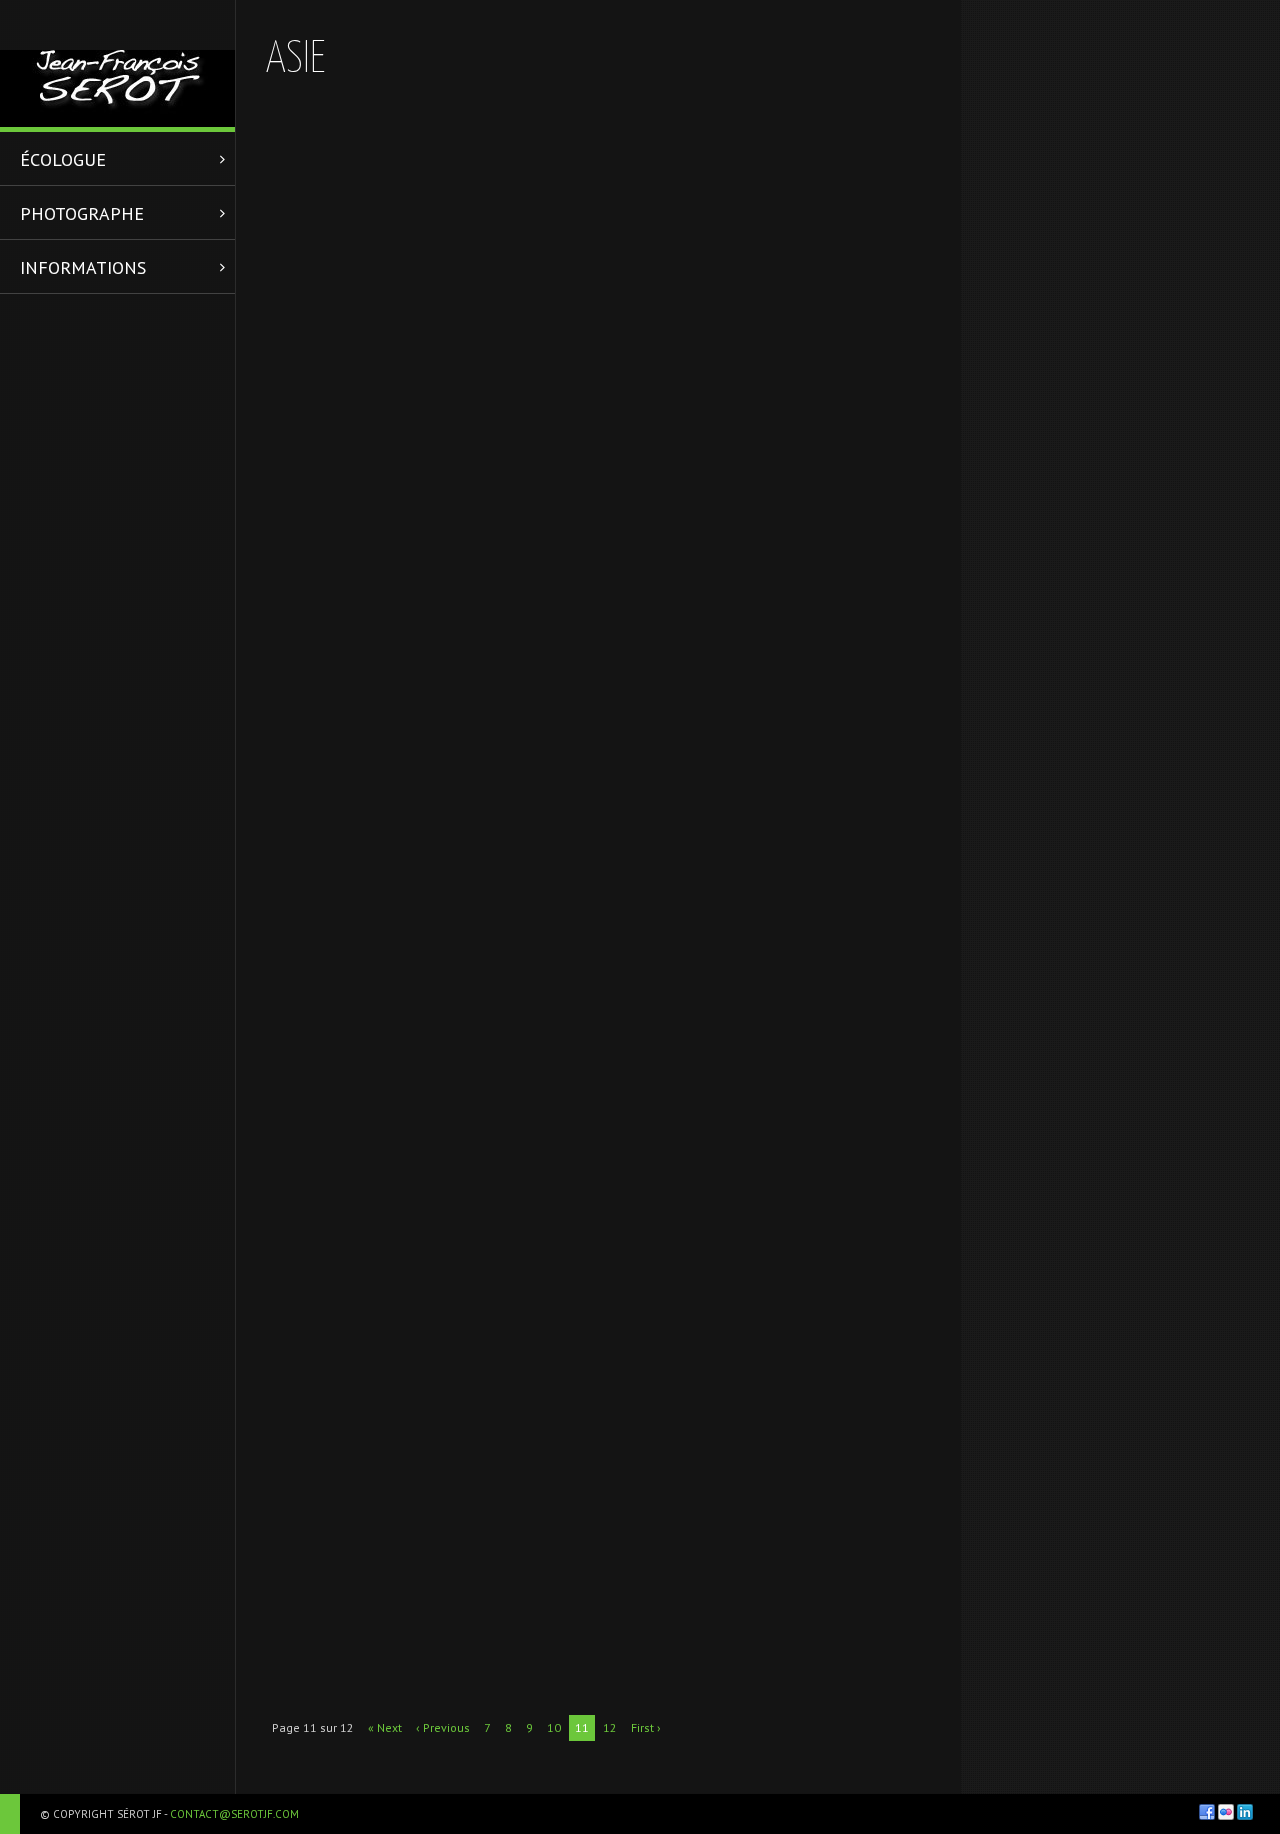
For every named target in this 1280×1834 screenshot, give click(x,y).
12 (610, 1727)
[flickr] (1226, 1812)
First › (646, 1727)
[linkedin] (1245, 1812)
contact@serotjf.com (234, 1814)
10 (554, 1727)
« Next (385, 1727)
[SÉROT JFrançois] (117, 63)
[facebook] (1207, 1812)
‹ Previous (443, 1727)
